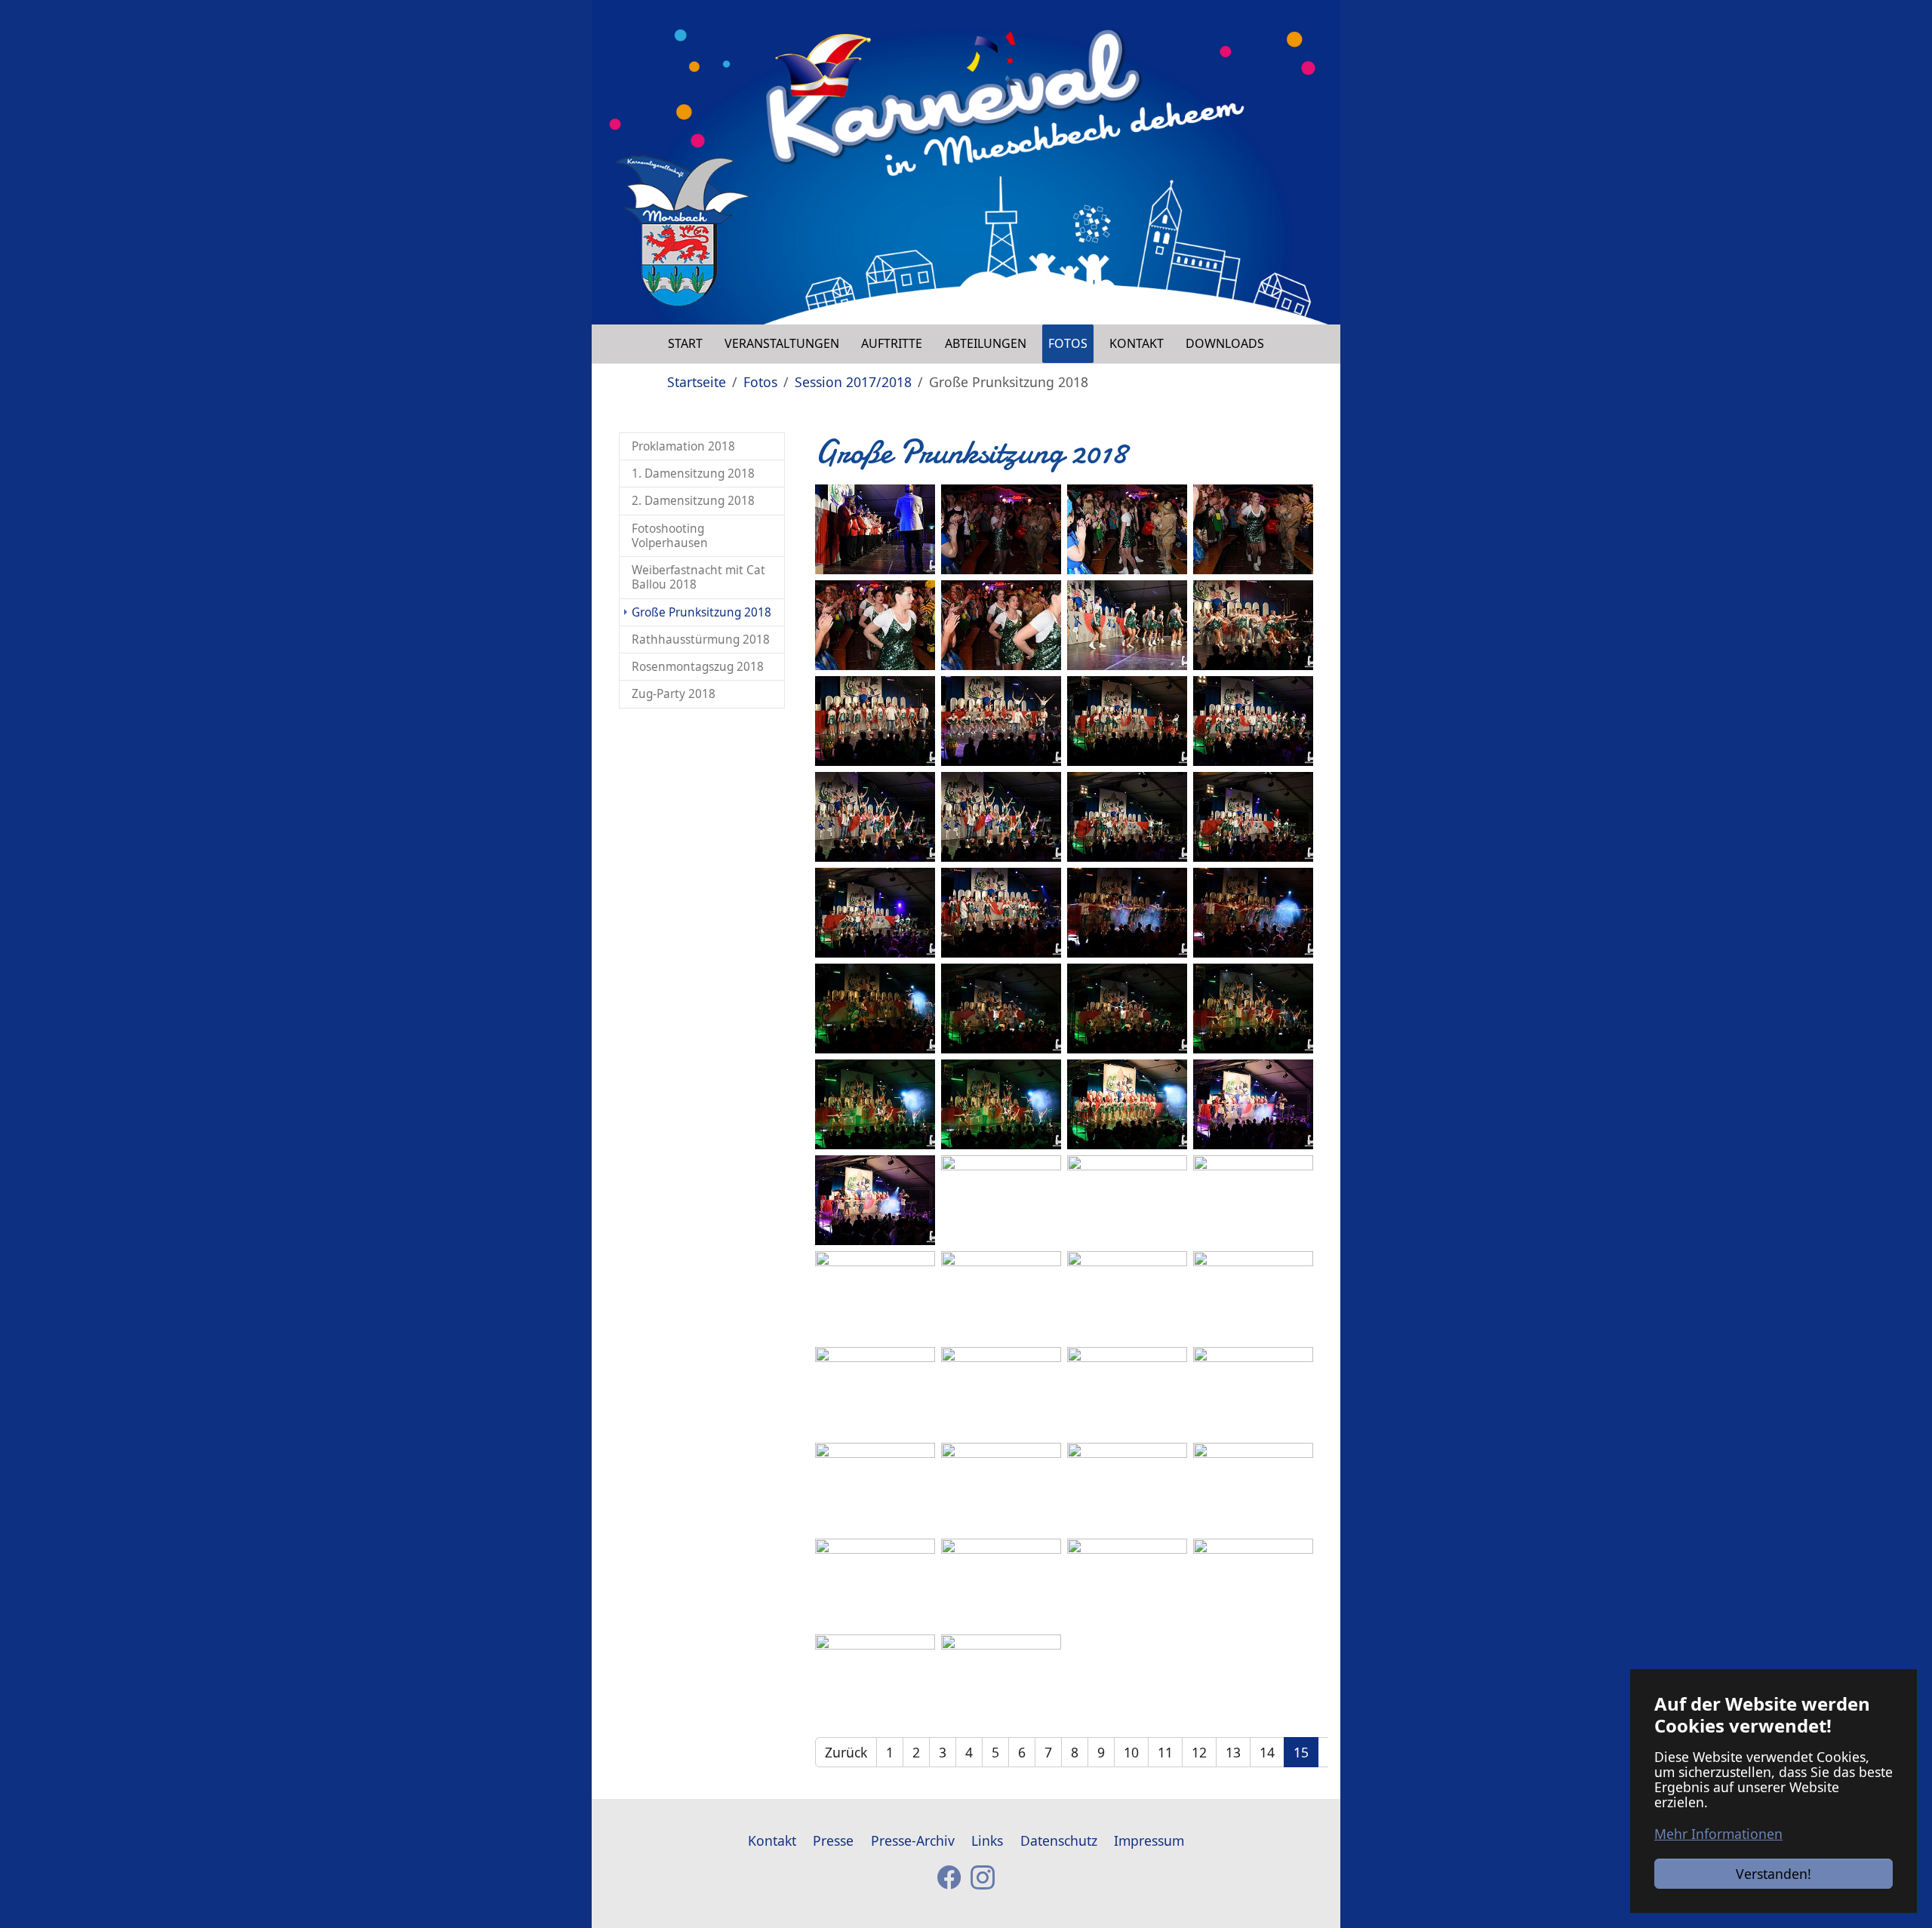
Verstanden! (1774, 1874)
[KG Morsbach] (682, 231)
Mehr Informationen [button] (1718, 1834)
